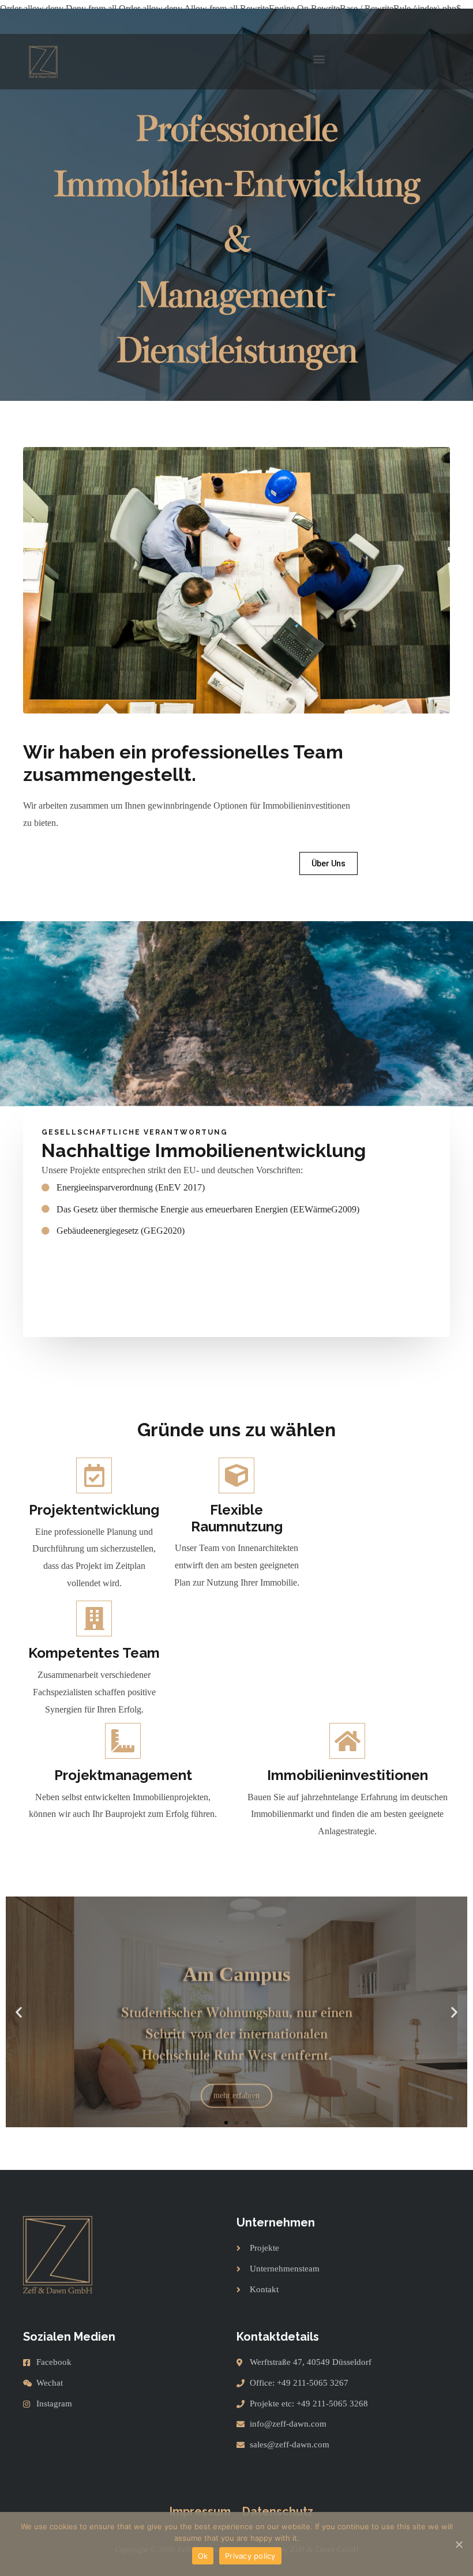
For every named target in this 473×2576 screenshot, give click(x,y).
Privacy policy (250, 2556)
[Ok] (459, 2544)
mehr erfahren (236, 2072)
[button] (319, 59)
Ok (203, 2556)
